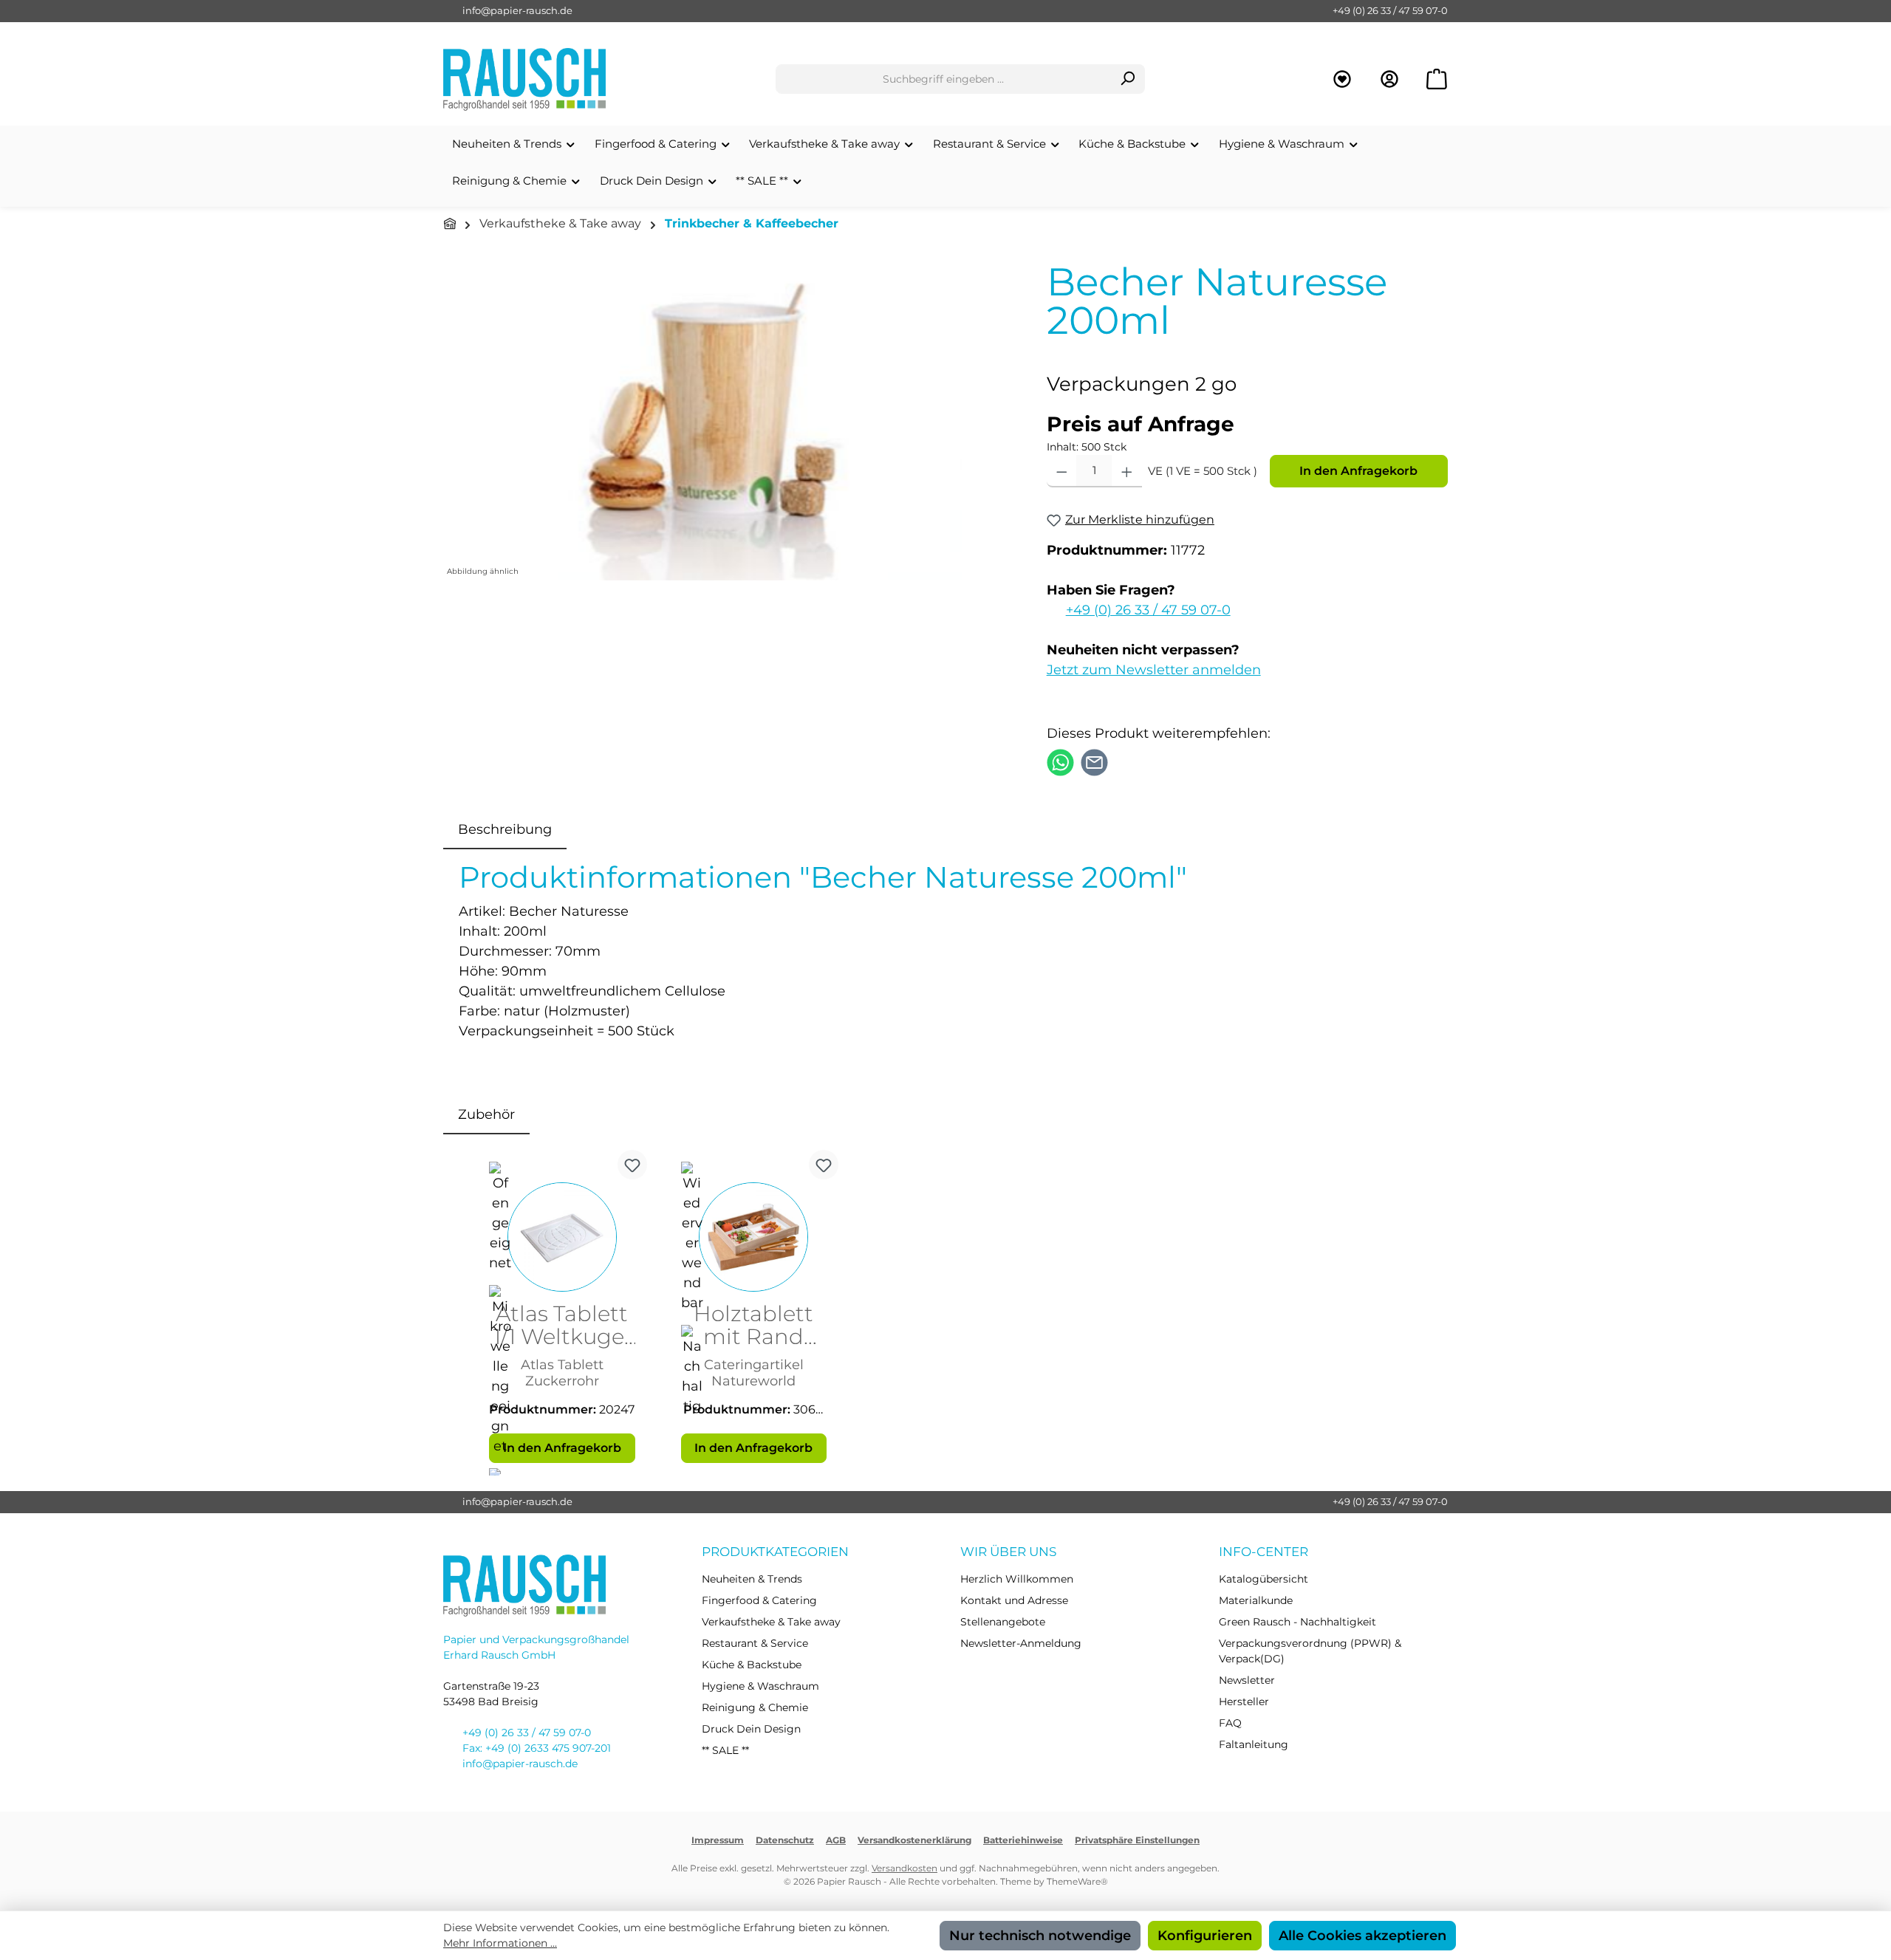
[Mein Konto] (1389, 79)
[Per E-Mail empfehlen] (1094, 761)
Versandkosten (905, 1868)
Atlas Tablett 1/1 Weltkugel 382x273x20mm (562, 1326)
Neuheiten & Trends (752, 1579)
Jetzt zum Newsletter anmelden (1154, 670)
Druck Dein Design (751, 1729)
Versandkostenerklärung (914, 1840)
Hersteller (1244, 1702)
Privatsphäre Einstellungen (1137, 1840)
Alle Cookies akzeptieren (1362, 1936)
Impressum (718, 1840)
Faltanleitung (1254, 1744)
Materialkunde (1256, 1600)
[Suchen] (1128, 79)
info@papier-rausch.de (517, 10)
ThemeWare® (1077, 1881)
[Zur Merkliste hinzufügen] (632, 1165)
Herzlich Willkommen (1017, 1579)
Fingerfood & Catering (759, 1600)
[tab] (505, 830)
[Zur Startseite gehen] (524, 79)
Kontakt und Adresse (1014, 1600)
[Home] (450, 224)
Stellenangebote (1003, 1622)
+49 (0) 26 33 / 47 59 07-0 (1390, 10)
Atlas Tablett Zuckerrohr (562, 1373)
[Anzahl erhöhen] (1127, 471)
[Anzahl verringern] (1062, 471)
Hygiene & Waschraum (760, 1686)
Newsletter (1247, 1680)
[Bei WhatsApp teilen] (1060, 761)
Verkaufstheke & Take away (771, 1622)
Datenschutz (785, 1840)
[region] (730, 422)
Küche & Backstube (752, 1665)
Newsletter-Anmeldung (1021, 1643)
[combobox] (943, 79)
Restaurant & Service (755, 1643)
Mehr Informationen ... (500, 1943)
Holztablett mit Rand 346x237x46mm (753, 1326)
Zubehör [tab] (486, 1114)
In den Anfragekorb (1358, 471)
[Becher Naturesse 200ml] (729, 422)
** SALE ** (725, 1750)
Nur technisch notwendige (1040, 1936)
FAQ (1230, 1723)
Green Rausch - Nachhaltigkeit (1297, 1622)
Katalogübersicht (1263, 1579)
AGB (836, 1840)
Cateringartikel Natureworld (754, 1373)
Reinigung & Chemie (755, 1707)
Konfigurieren (1205, 1936)
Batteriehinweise (1023, 1840)
